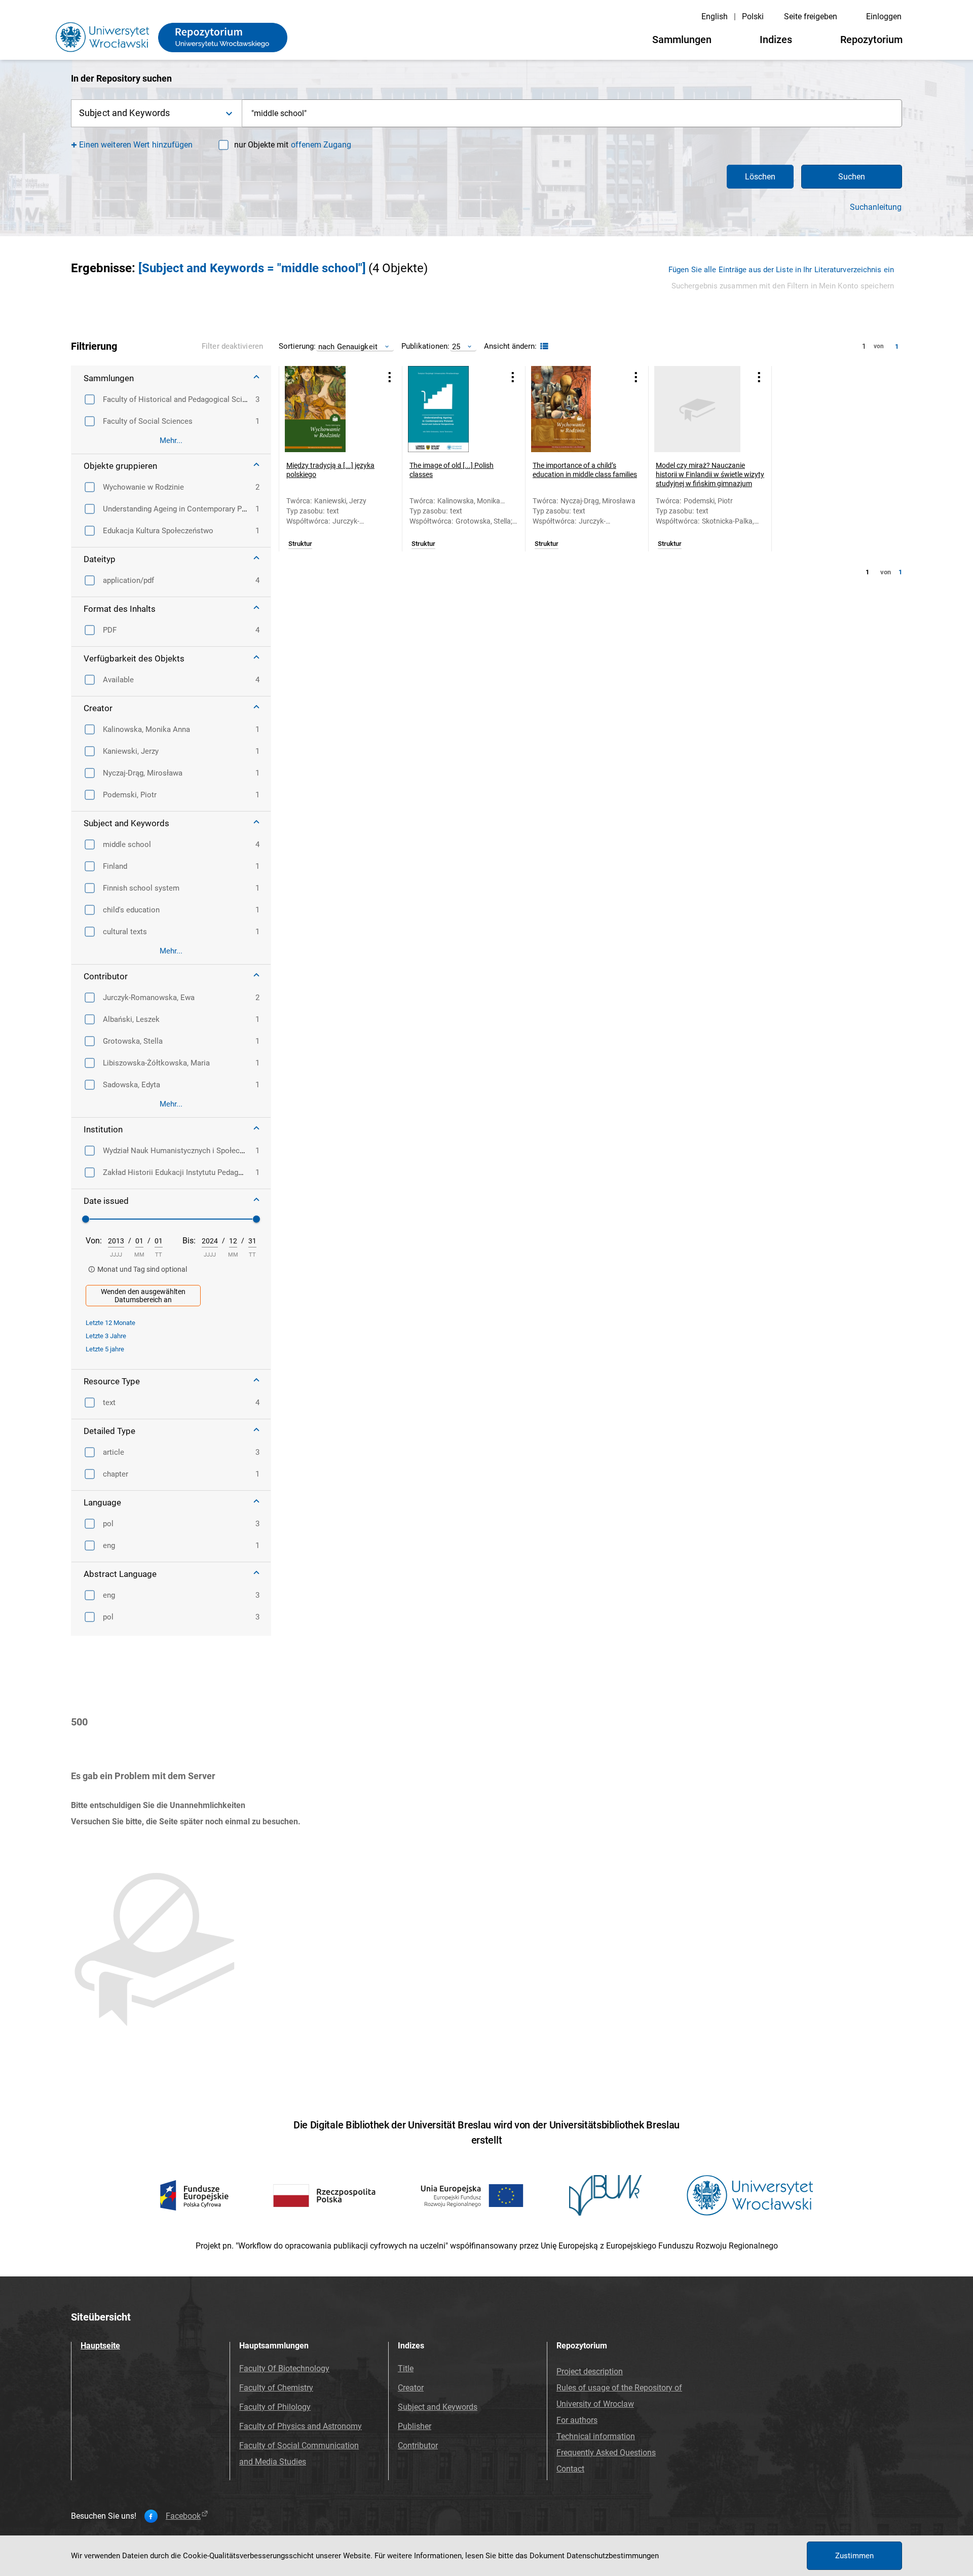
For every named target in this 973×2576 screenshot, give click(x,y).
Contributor (418, 2445)
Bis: (189, 1241)
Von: (94, 1241)
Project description (590, 2371)
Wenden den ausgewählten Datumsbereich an (143, 1296)
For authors (577, 2420)
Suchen (852, 177)
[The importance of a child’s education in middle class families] (574, 409)
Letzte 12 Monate (110, 1323)
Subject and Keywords (438, 2407)
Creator (411, 2388)
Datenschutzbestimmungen (613, 2556)
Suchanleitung (876, 207)
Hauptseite (100, 2346)
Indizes (776, 40)
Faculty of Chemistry (276, 2388)
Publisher (415, 2426)
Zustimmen (854, 2556)
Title (406, 2368)
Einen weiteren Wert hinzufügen (136, 145)
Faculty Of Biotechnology (284, 2368)
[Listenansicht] (543, 346)
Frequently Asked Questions (606, 2453)
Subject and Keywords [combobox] (124, 113)
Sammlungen (682, 40)
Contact (570, 2469)
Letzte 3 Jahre (106, 1336)
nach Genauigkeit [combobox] (348, 346)
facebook (183, 2516)
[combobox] (572, 113)
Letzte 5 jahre (105, 1349)
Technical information (596, 2436)
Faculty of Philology (275, 2407)
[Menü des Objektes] (390, 377)
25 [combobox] (456, 346)
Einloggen (884, 16)
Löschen (760, 177)
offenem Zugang (321, 145)
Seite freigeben (811, 16)
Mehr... (171, 440)
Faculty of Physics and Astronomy (301, 2426)
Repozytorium (871, 40)
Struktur (300, 544)
